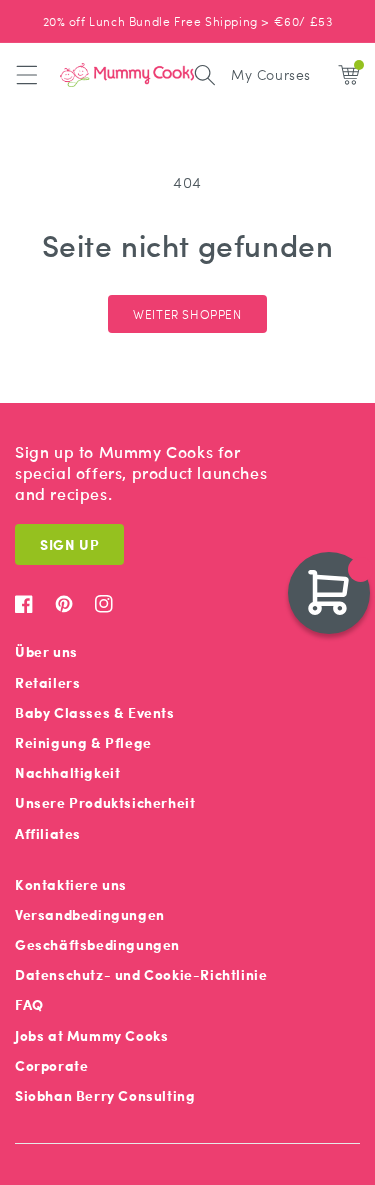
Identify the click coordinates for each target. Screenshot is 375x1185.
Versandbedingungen (90, 914)
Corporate (51, 1065)
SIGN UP (69, 544)
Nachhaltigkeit (67, 772)
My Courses (271, 74)
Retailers (47, 682)
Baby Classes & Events (95, 712)
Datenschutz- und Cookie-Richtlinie (141, 974)
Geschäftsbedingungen (97, 944)
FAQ (29, 1004)
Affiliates (48, 833)
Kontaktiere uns (71, 884)
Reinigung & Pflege (83, 742)
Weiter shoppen (187, 314)
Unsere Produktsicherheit (105, 802)
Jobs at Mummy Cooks (91, 1035)
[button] (27, 75)
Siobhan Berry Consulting (105, 1095)
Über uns (46, 651)
